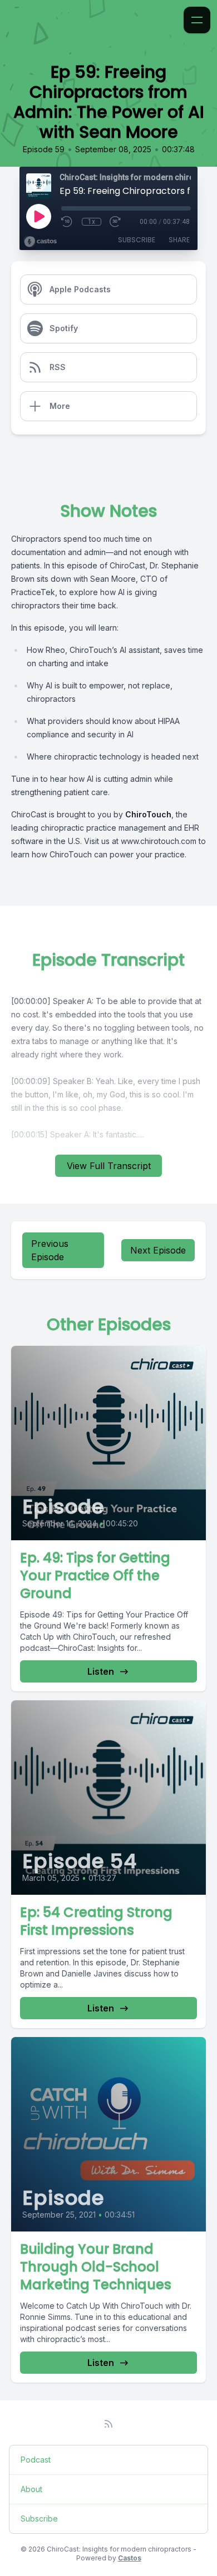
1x (92, 222)
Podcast (36, 2460)
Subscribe (137, 240)
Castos (130, 2558)
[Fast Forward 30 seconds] (116, 222)
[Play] (38, 216)
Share (179, 240)
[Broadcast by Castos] (40, 242)
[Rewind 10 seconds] (67, 222)
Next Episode (158, 1250)
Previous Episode (50, 1250)
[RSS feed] (108, 2424)
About (31, 2489)
